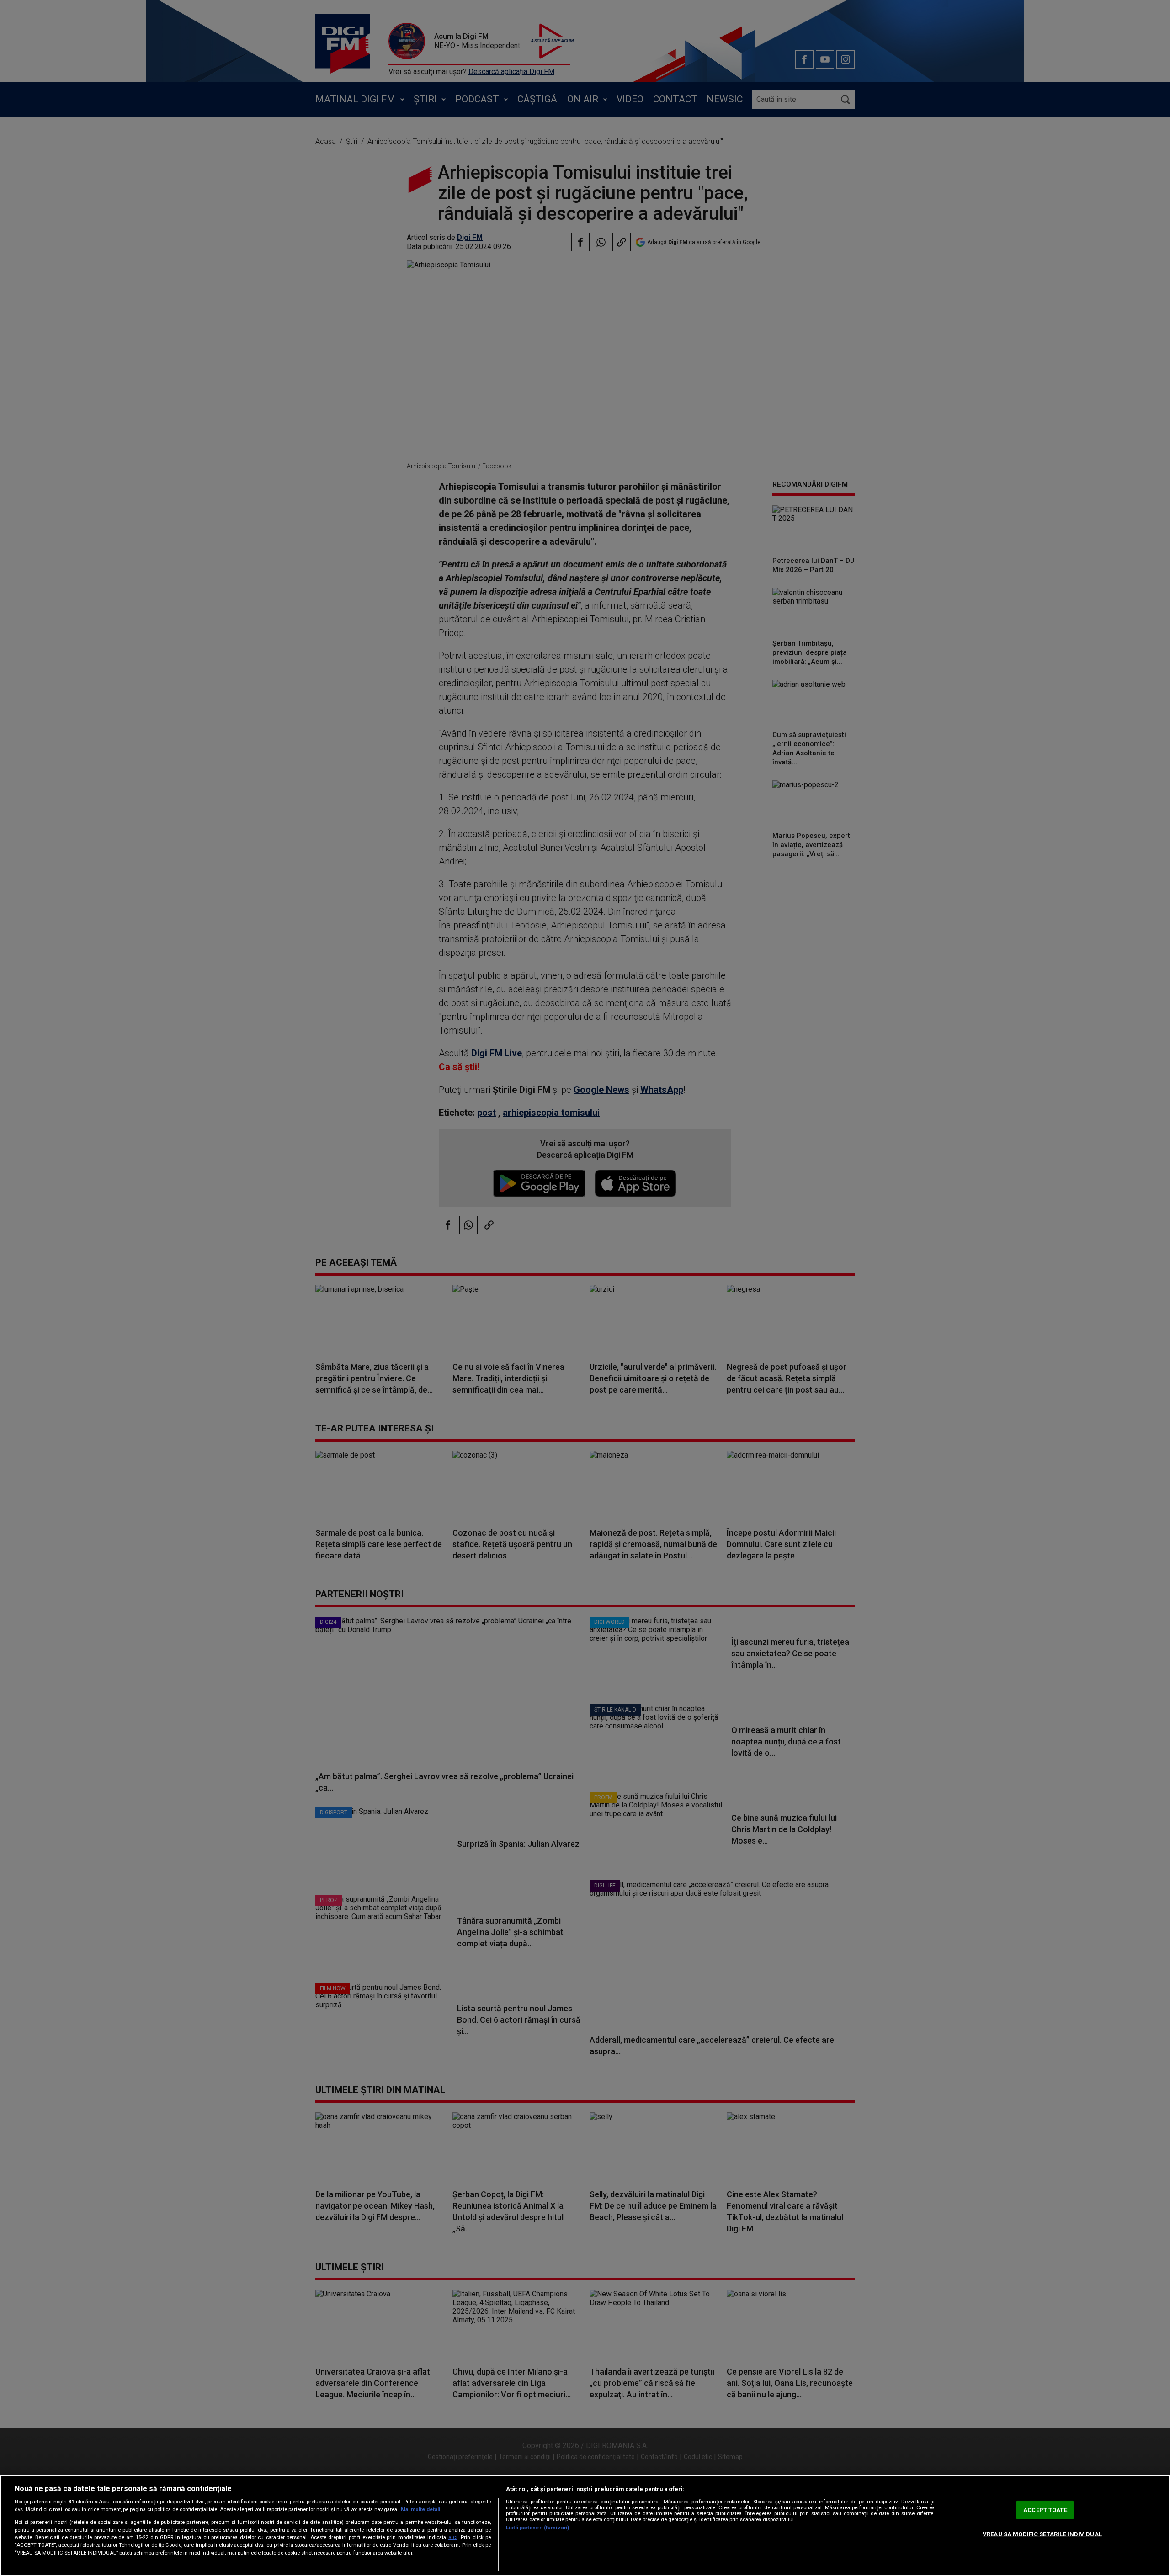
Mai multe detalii (421, 2510)
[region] (585, 2526)
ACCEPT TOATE (1045, 2510)
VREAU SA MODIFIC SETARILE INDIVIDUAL (1042, 2534)
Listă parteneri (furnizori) (537, 2528)
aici (453, 2537)
